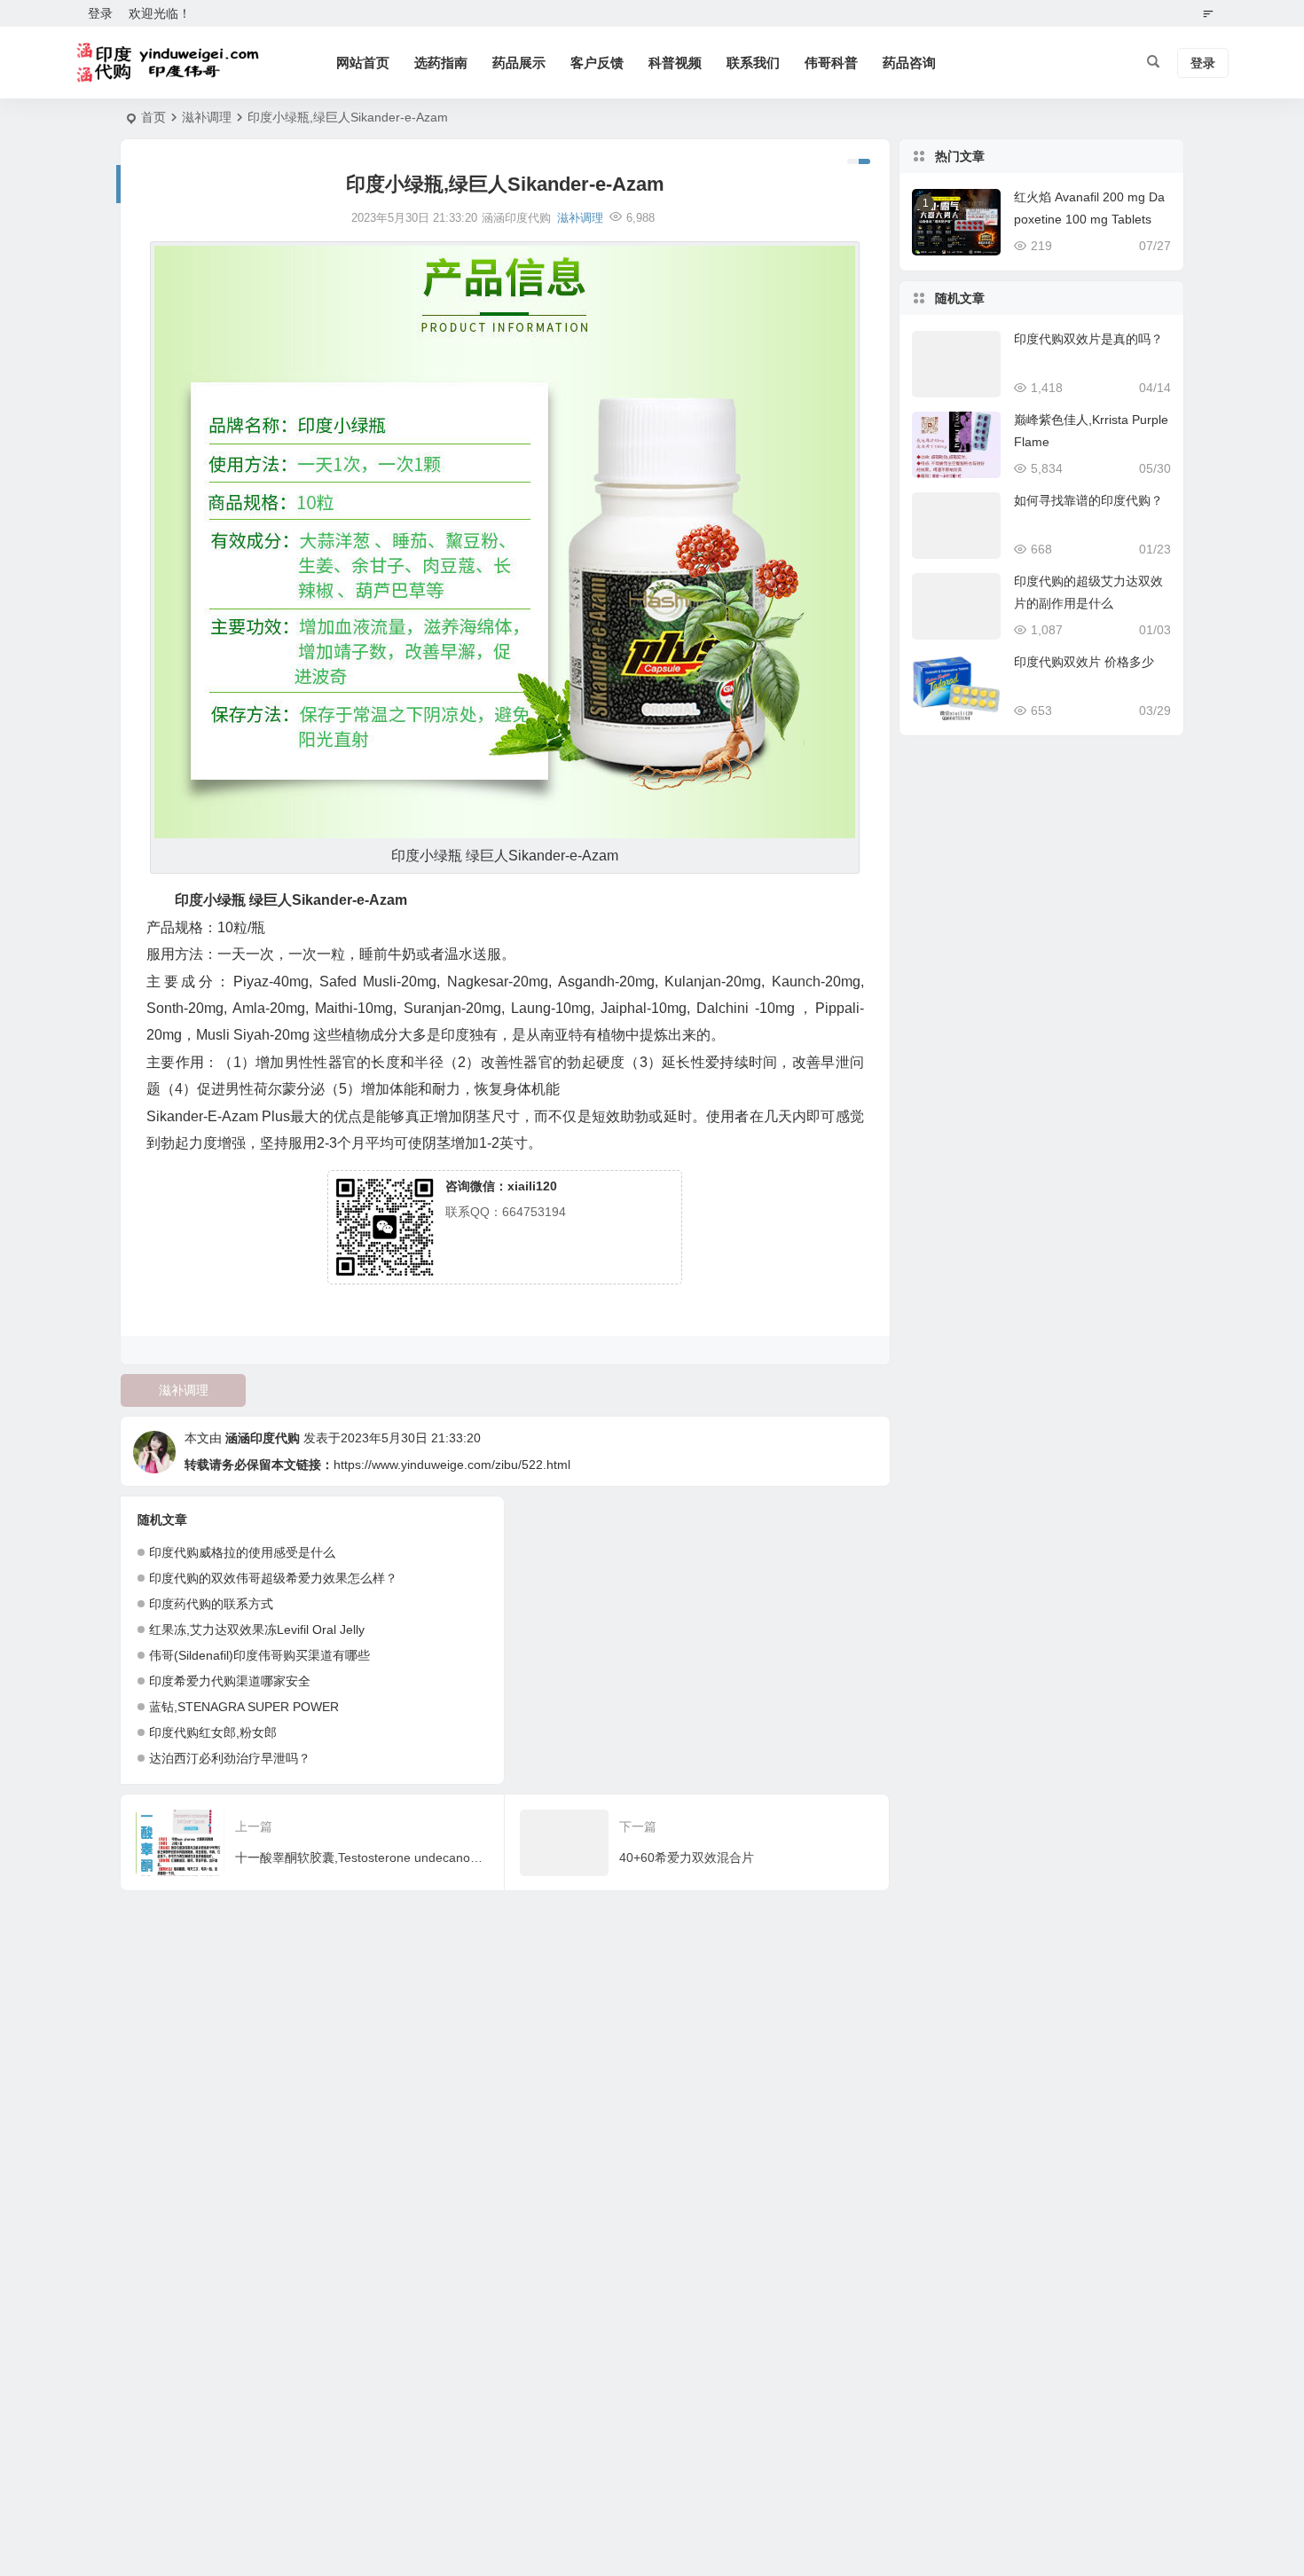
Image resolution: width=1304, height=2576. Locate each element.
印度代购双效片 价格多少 (1084, 662)
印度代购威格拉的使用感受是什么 (242, 1552)
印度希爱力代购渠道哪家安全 (230, 1681)
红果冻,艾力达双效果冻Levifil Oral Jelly (257, 1630)
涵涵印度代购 (263, 1438)
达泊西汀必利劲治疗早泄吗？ (230, 1758)
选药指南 (441, 63)
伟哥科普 (831, 63)
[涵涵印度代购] (170, 63)
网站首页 (363, 63)
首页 (153, 117)
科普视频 (675, 63)
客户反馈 (597, 63)
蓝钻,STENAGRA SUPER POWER (244, 1707)
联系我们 (753, 63)
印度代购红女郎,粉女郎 (213, 1732)
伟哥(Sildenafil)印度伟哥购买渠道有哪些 (259, 1655)
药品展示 (519, 63)
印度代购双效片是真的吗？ (1088, 339)
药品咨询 (909, 63)
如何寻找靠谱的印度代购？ (1088, 500)
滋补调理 (207, 117)
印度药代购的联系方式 (211, 1604)
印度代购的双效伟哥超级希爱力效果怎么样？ (273, 1578)
